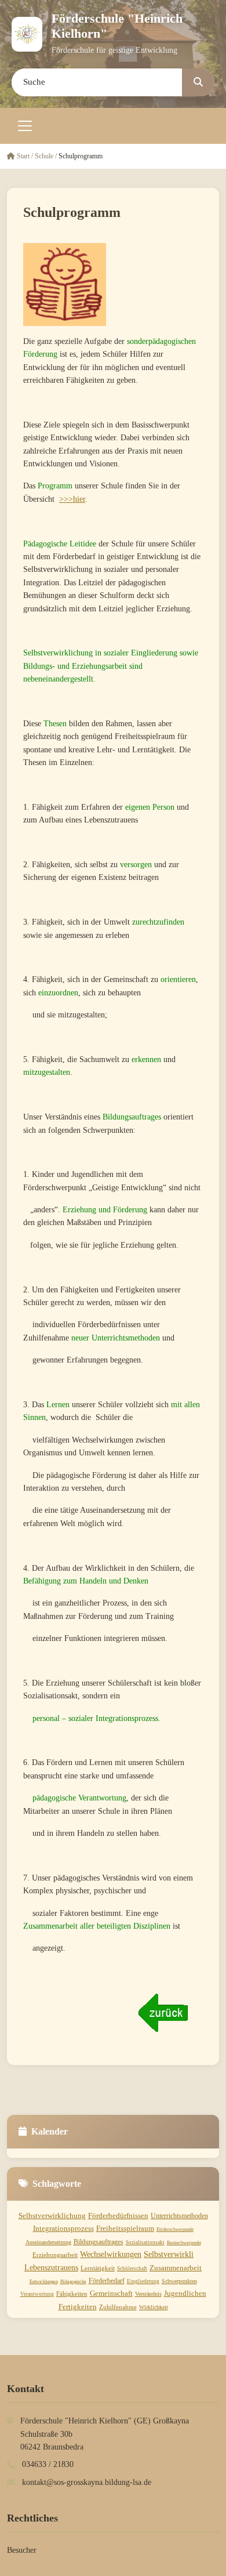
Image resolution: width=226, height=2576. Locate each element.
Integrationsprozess (63, 2228)
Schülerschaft (132, 2269)
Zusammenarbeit (176, 2268)
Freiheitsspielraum (125, 2228)
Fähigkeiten (72, 2294)
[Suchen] (198, 82)
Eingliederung (143, 2281)
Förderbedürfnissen (118, 2215)
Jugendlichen (185, 2293)
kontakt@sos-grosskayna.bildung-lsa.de (87, 2482)
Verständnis (148, 2294)
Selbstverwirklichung (52, 2215)
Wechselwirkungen (111, 2254)
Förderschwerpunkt (175, 2229)
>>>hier (72, 499)
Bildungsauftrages (99, 2242)
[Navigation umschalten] (25, 126)
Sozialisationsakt (145, 2242)
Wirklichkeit (154, 2307)
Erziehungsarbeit (55, 2255)
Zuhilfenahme (118, 2307)
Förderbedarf (107, 2281)
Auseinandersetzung (48, 2242)
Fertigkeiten (78, 2307)
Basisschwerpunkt (184, 2243)
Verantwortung (37, 2294)
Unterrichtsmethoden (179, 2216)
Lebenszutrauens (51, 2268)
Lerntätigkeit (98, 2268)
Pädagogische (73, 2282)
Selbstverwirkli (169, 2254)
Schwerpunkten (179, 2281)
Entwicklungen (44, 2282)
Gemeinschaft (111, 2293)
